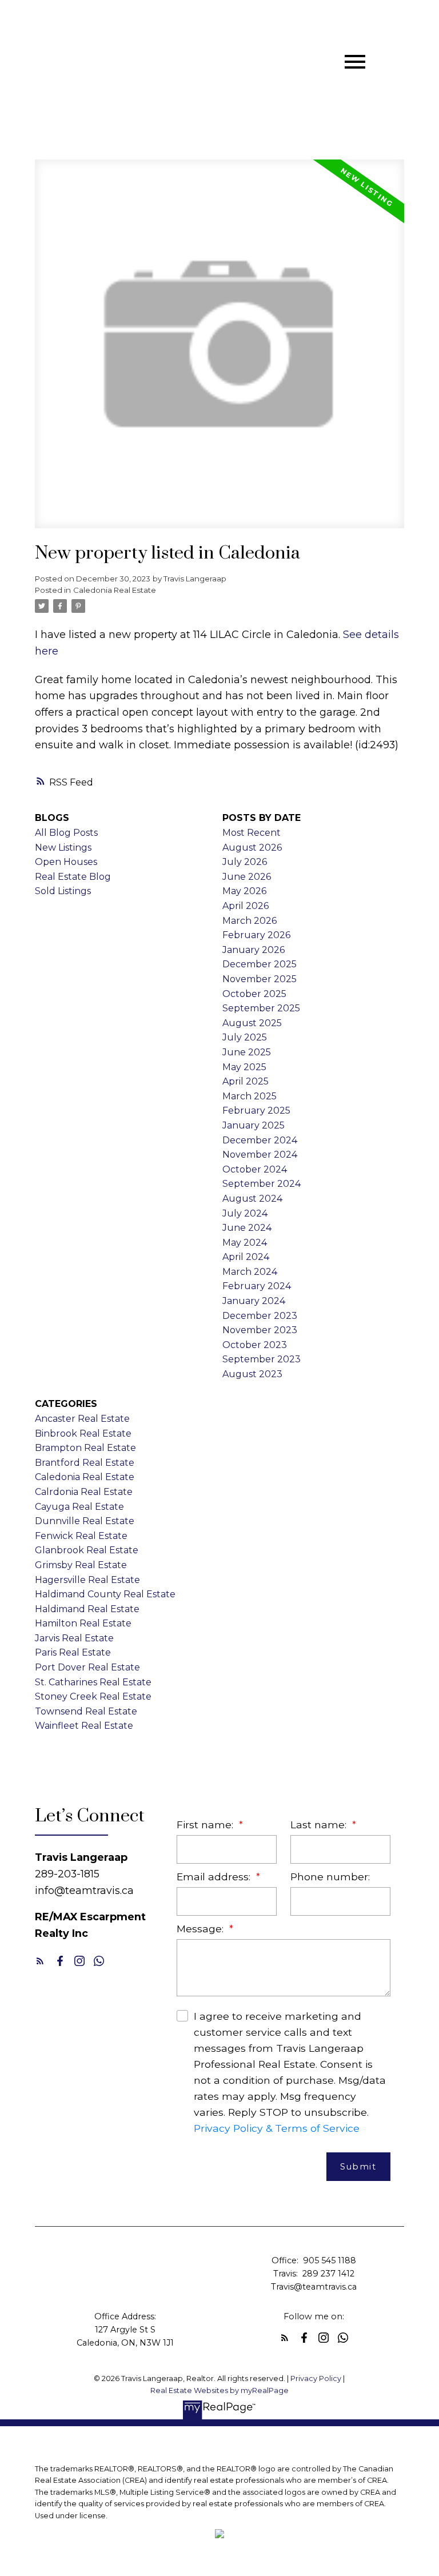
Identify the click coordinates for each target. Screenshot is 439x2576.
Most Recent (252, 833)
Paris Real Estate (73, 1652)
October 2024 (255, 1169)
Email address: (215, 1877)
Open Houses (66, 862)
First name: (206, 1825)
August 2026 (252, 848)
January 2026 (254, 950)
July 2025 (245, 1037)
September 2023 (262, 1359)
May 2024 (245, 1243)
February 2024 (257, 1286)
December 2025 (260, 964)
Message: (201, 1929)
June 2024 (247, 1228)
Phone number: (330, 1877)
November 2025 (260, 979)
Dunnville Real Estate (85, 1521)
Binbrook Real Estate (83, 1433)
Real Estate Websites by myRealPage (219, 2390)
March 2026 (250, 921)
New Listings (63, 848)
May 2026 (244, 891)
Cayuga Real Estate (79, 1507)
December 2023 (260, 1316)
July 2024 (245, 1213)
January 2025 (254, 1125)
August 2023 (252, 1374)
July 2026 (245, 862)
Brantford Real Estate (85, 1463)
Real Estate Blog (73, 877)
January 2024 (254, 1301)
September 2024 (262, 1184)
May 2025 (244, 1067)
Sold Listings (63, 891)
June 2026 (247, 877)
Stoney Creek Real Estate (93, 1696)
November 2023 (260, 1330)
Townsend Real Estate (86, 1711)
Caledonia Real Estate (115, 590)
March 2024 (250, 1272)
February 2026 (256, 935)
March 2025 (250, 1096)
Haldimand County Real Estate (105, 1594)
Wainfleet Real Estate (84, 1726)
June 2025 (247, 1052)
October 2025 (254, 994)
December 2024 (260, 1140)
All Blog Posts (66, 833)
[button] (40, 1961)
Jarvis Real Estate (74, 1638)
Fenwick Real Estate (81, 1536)
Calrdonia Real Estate (84, 1492)
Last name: (320, 1825)
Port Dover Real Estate (87, 1667)
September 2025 (261, 1008)
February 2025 (256, 1110)
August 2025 (252, 1023)
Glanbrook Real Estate (87, 1550)
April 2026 (246, 906)
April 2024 (246, 1257)
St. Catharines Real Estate (93, 1682)
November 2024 (260, 1155)
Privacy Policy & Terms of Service (277, 2128)
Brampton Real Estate (85, 1448)
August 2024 (252, 1199)
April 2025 (246, 1081)
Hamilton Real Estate (83, 1623)
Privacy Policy (316, 2378)
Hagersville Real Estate (87, 1580)
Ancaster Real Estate (82, 1419)
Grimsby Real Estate (81, 1565)
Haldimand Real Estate (87, 1609)
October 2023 (255, 1345)
